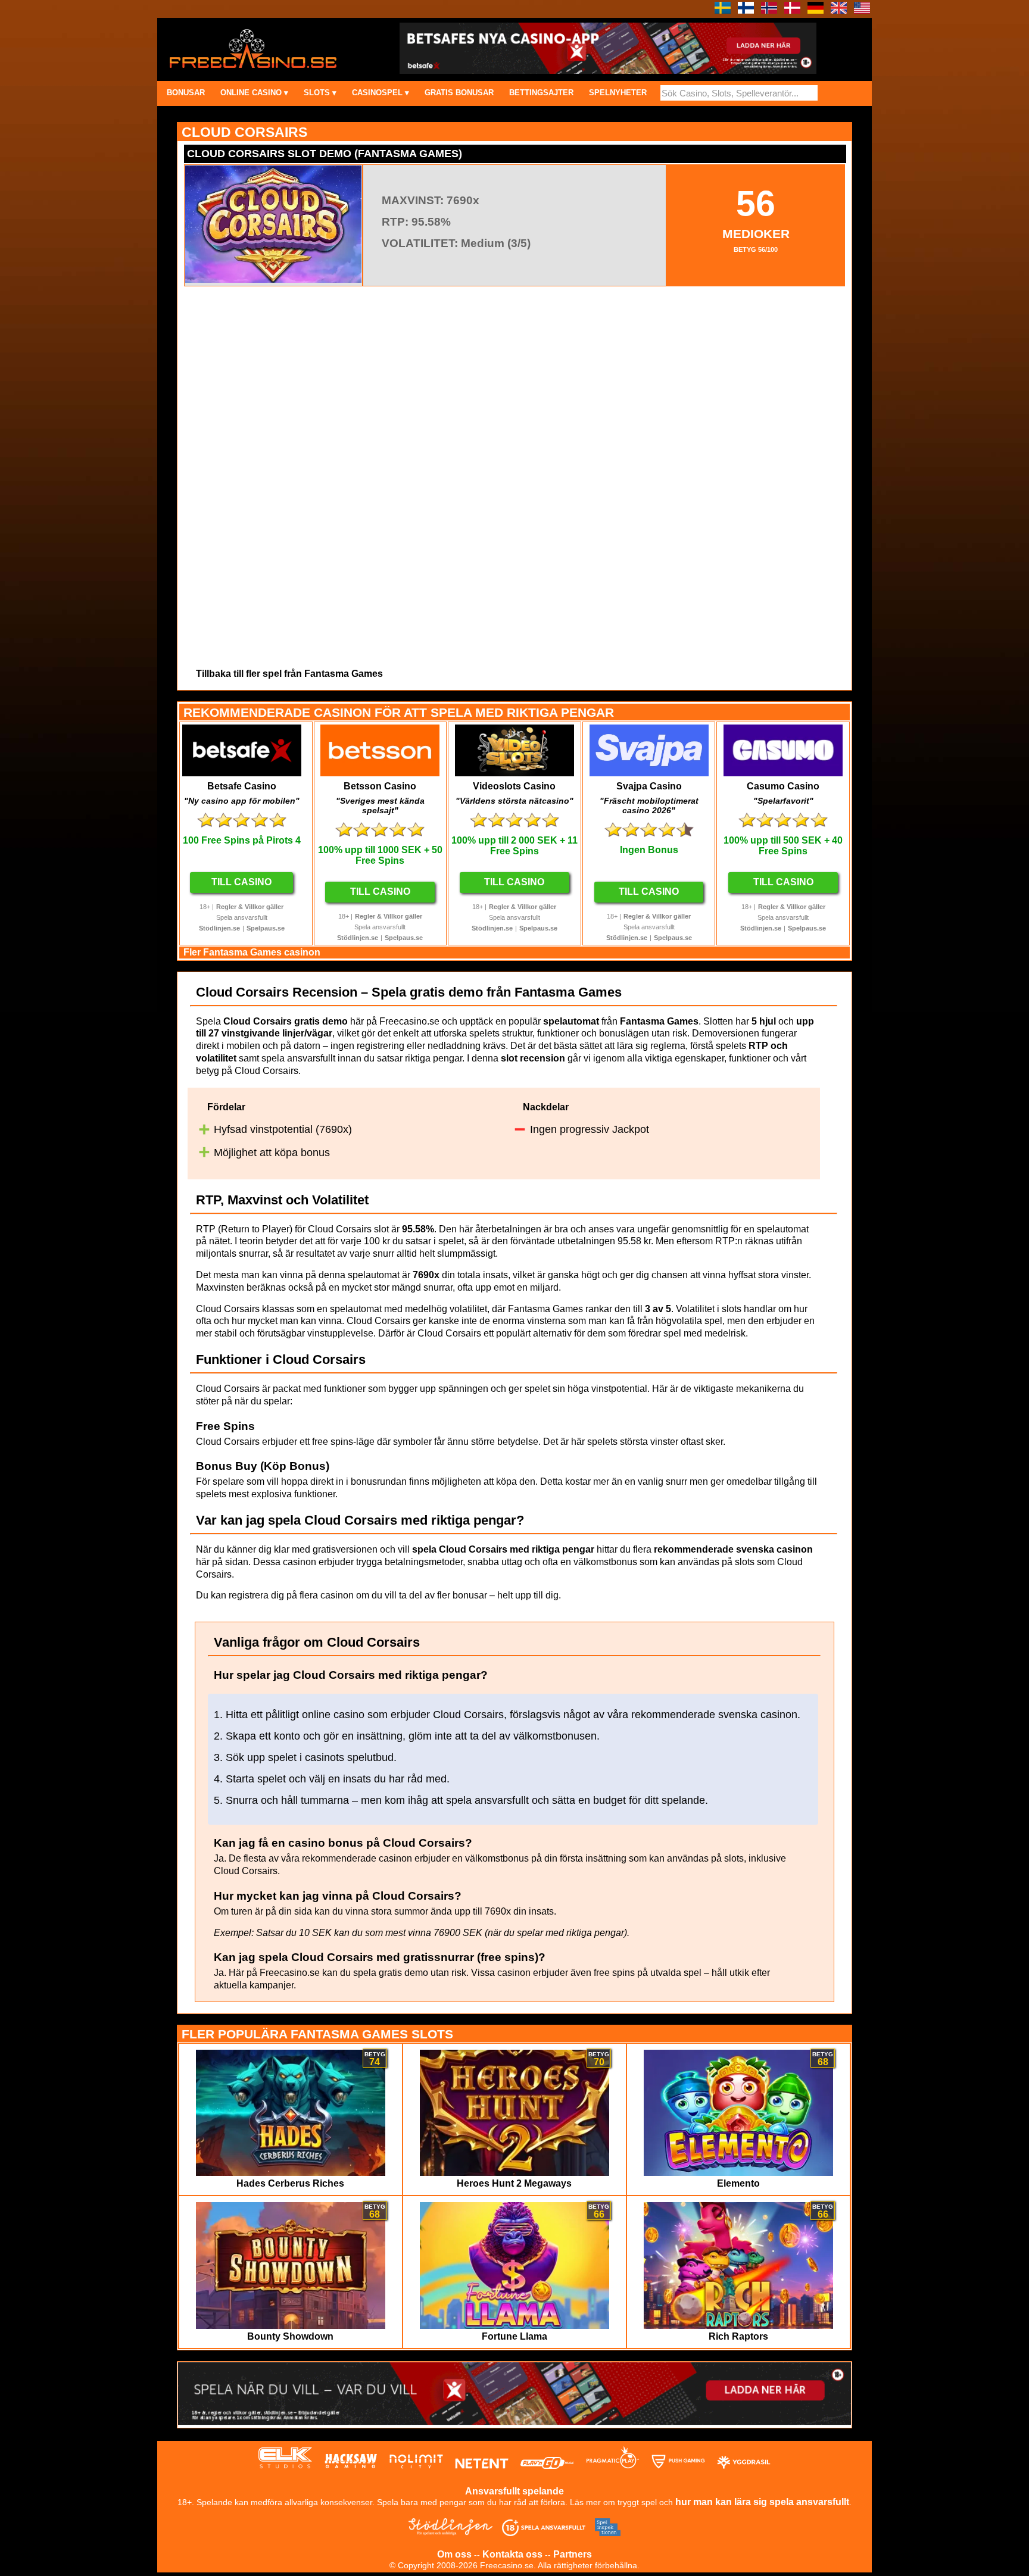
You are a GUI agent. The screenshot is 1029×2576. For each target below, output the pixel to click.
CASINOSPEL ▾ (381, 93)
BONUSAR (186, 93)
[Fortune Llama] (515, 2326)
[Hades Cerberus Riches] (291, 2173)
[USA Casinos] (862, 10)
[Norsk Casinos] (769, 10)
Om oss (454, 2554)
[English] (839, 10)
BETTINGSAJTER (541, 93)
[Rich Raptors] (739, 2326)
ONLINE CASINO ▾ (254, 93)
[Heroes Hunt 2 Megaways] (515, 2173)
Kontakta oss (512, 2554)
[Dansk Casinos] (792, 10)
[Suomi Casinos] (746, 10)
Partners (573, 2554)
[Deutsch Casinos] (816, 10)
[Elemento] (739, 2173)
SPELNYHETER (618, 93)
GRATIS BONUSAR (459, 93)
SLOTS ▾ (320, 93)
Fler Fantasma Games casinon (252, 952)
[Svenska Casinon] (723, 10)
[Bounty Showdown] (291, 2326)
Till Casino (241, 882)
